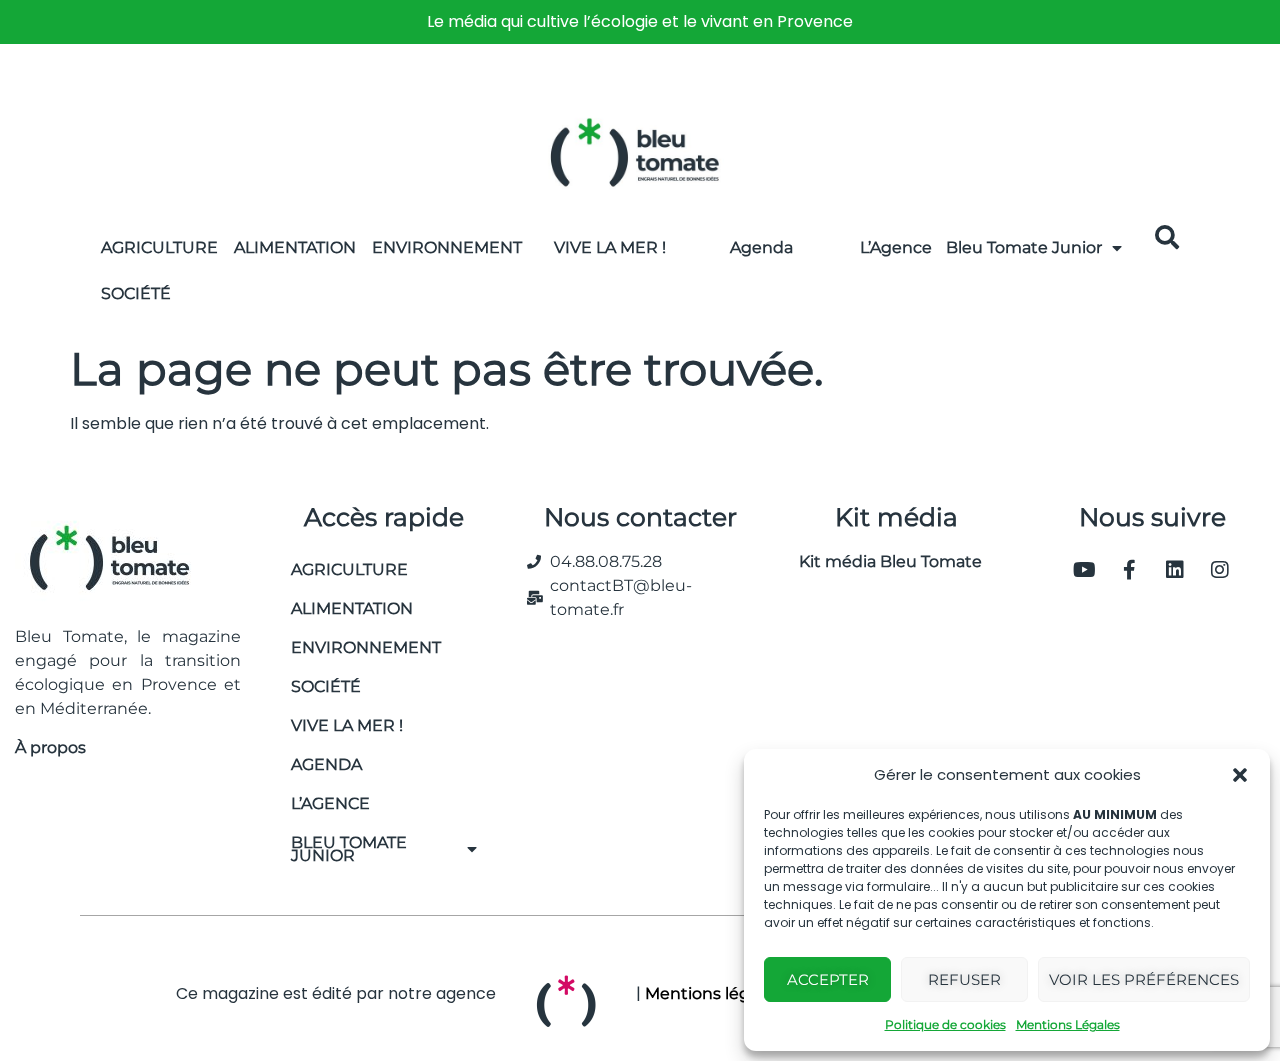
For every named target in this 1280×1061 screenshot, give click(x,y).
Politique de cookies (945, 1024)
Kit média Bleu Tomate (882, 561)
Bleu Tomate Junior (1024, 247)
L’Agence (896, 247)
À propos (50, 747)
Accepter (828, 979)
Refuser (964, 979)
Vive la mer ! (347, 725)
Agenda (761, 247)
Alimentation (295, 247)
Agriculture (159, 247)
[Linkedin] (1175, 570)
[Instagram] (1220, 570)
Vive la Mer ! (610, 247)
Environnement (447, 247)
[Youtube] (1085, 570)
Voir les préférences (1144, 979)
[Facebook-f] (1130, 570)
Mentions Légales (1068, 1024)
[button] (1240, 775)
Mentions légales (713, 993)
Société (136, 293)
